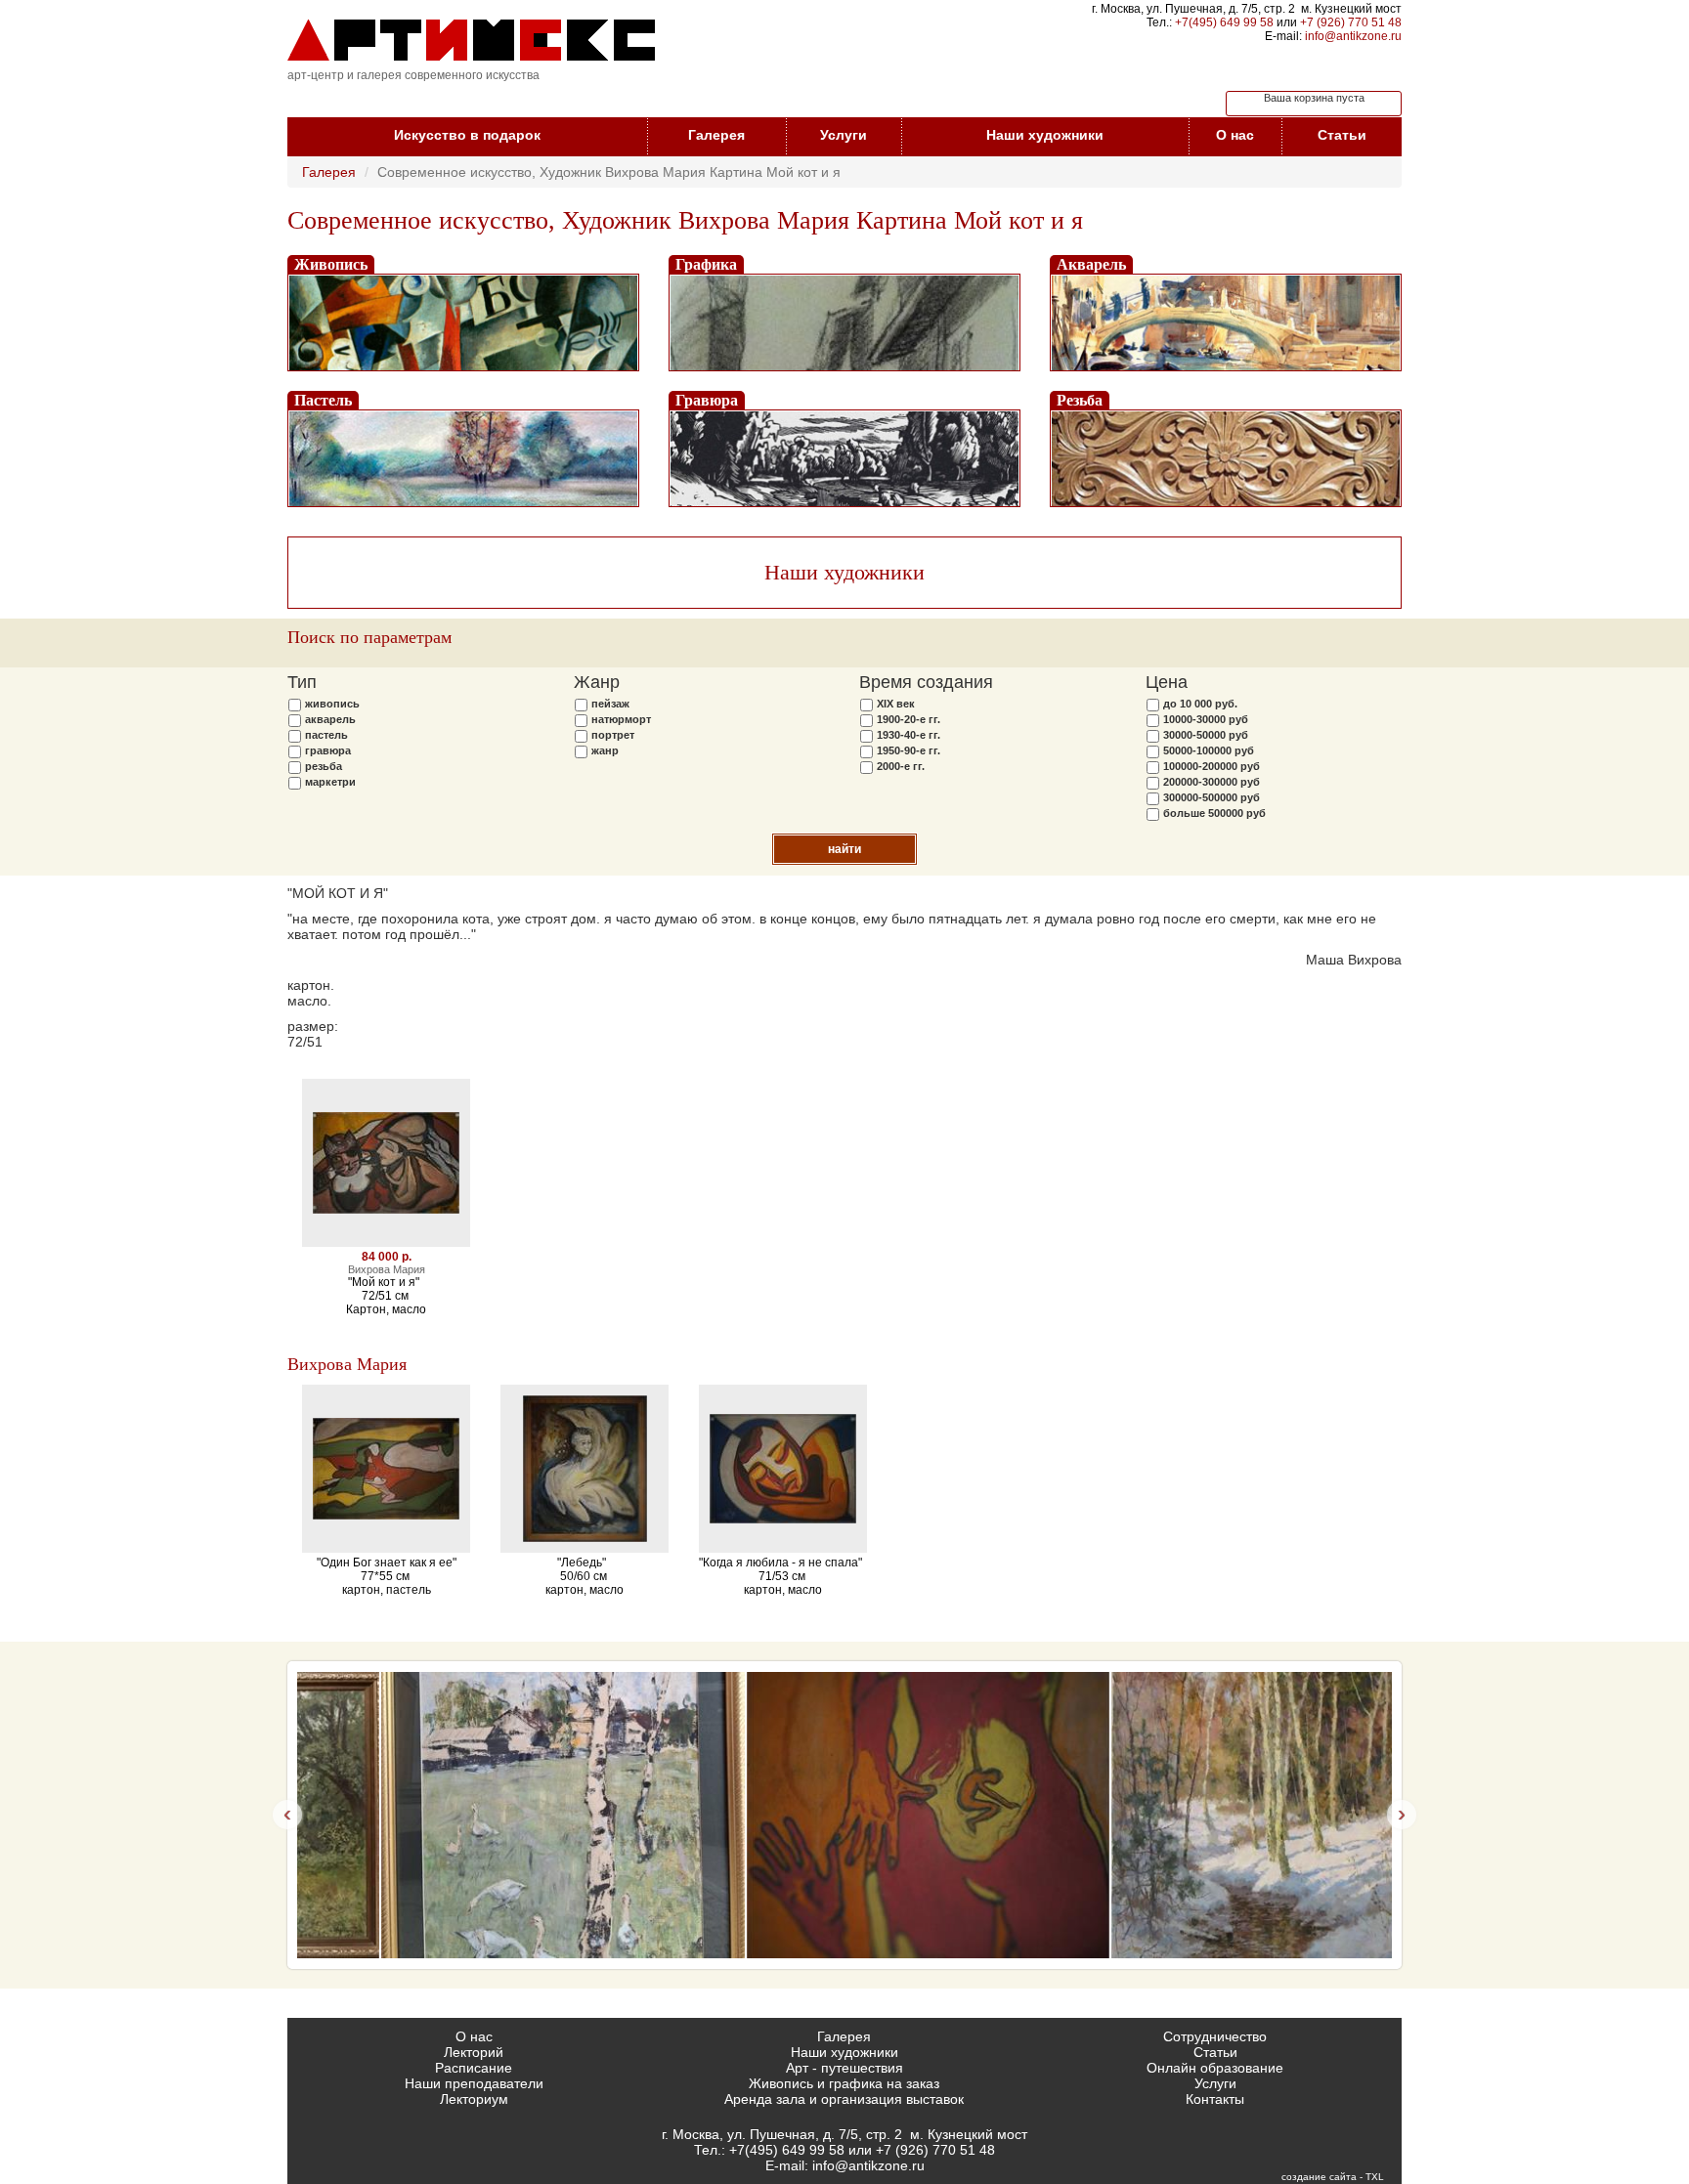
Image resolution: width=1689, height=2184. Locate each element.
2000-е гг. (901, 766)
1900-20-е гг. (909, 719)
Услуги (844, 135)
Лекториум (474, 2099)
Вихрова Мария (347, 1364)
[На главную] (471, 40)
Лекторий (474, 2052)
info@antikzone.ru (1353, 36)
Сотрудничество (1215, 2036)
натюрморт (621, 719)
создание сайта (1319, 2177)
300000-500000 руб (1212, 797)
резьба (324, 766)
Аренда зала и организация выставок (844, 2099)
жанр (605, 750)
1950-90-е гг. (909, 750)
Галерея (716, 135)
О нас (1235, 135)
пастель (326, 735)
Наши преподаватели (474, 2083)
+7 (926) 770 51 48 (1351, 22)
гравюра (328, 750)
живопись (332, 704)
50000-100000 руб (1209, 750)
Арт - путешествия (844, 2068)
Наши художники (1045, 135)
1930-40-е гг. (909, 735)
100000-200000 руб (1212, 766)
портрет (613, 735)
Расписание (474, 2068)
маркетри (330, 782)
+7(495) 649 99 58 (1224, 22)
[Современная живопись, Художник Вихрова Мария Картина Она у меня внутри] (844, 1815)
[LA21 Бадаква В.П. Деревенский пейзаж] (479, 1815)
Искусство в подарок (467, 135)
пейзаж (610, 704)
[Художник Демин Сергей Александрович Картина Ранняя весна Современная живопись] (1210, 1815)
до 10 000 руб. (1200, 704)
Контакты (1215, 2099)
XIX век (896, 704)
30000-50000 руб (1206, 735)
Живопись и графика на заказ (844, 2083)
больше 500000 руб (1214, 813)
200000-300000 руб (1212, 782)
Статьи (1342, 135)
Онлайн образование (1215, 2068)
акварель (330, 719)
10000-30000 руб (1206, 719)
